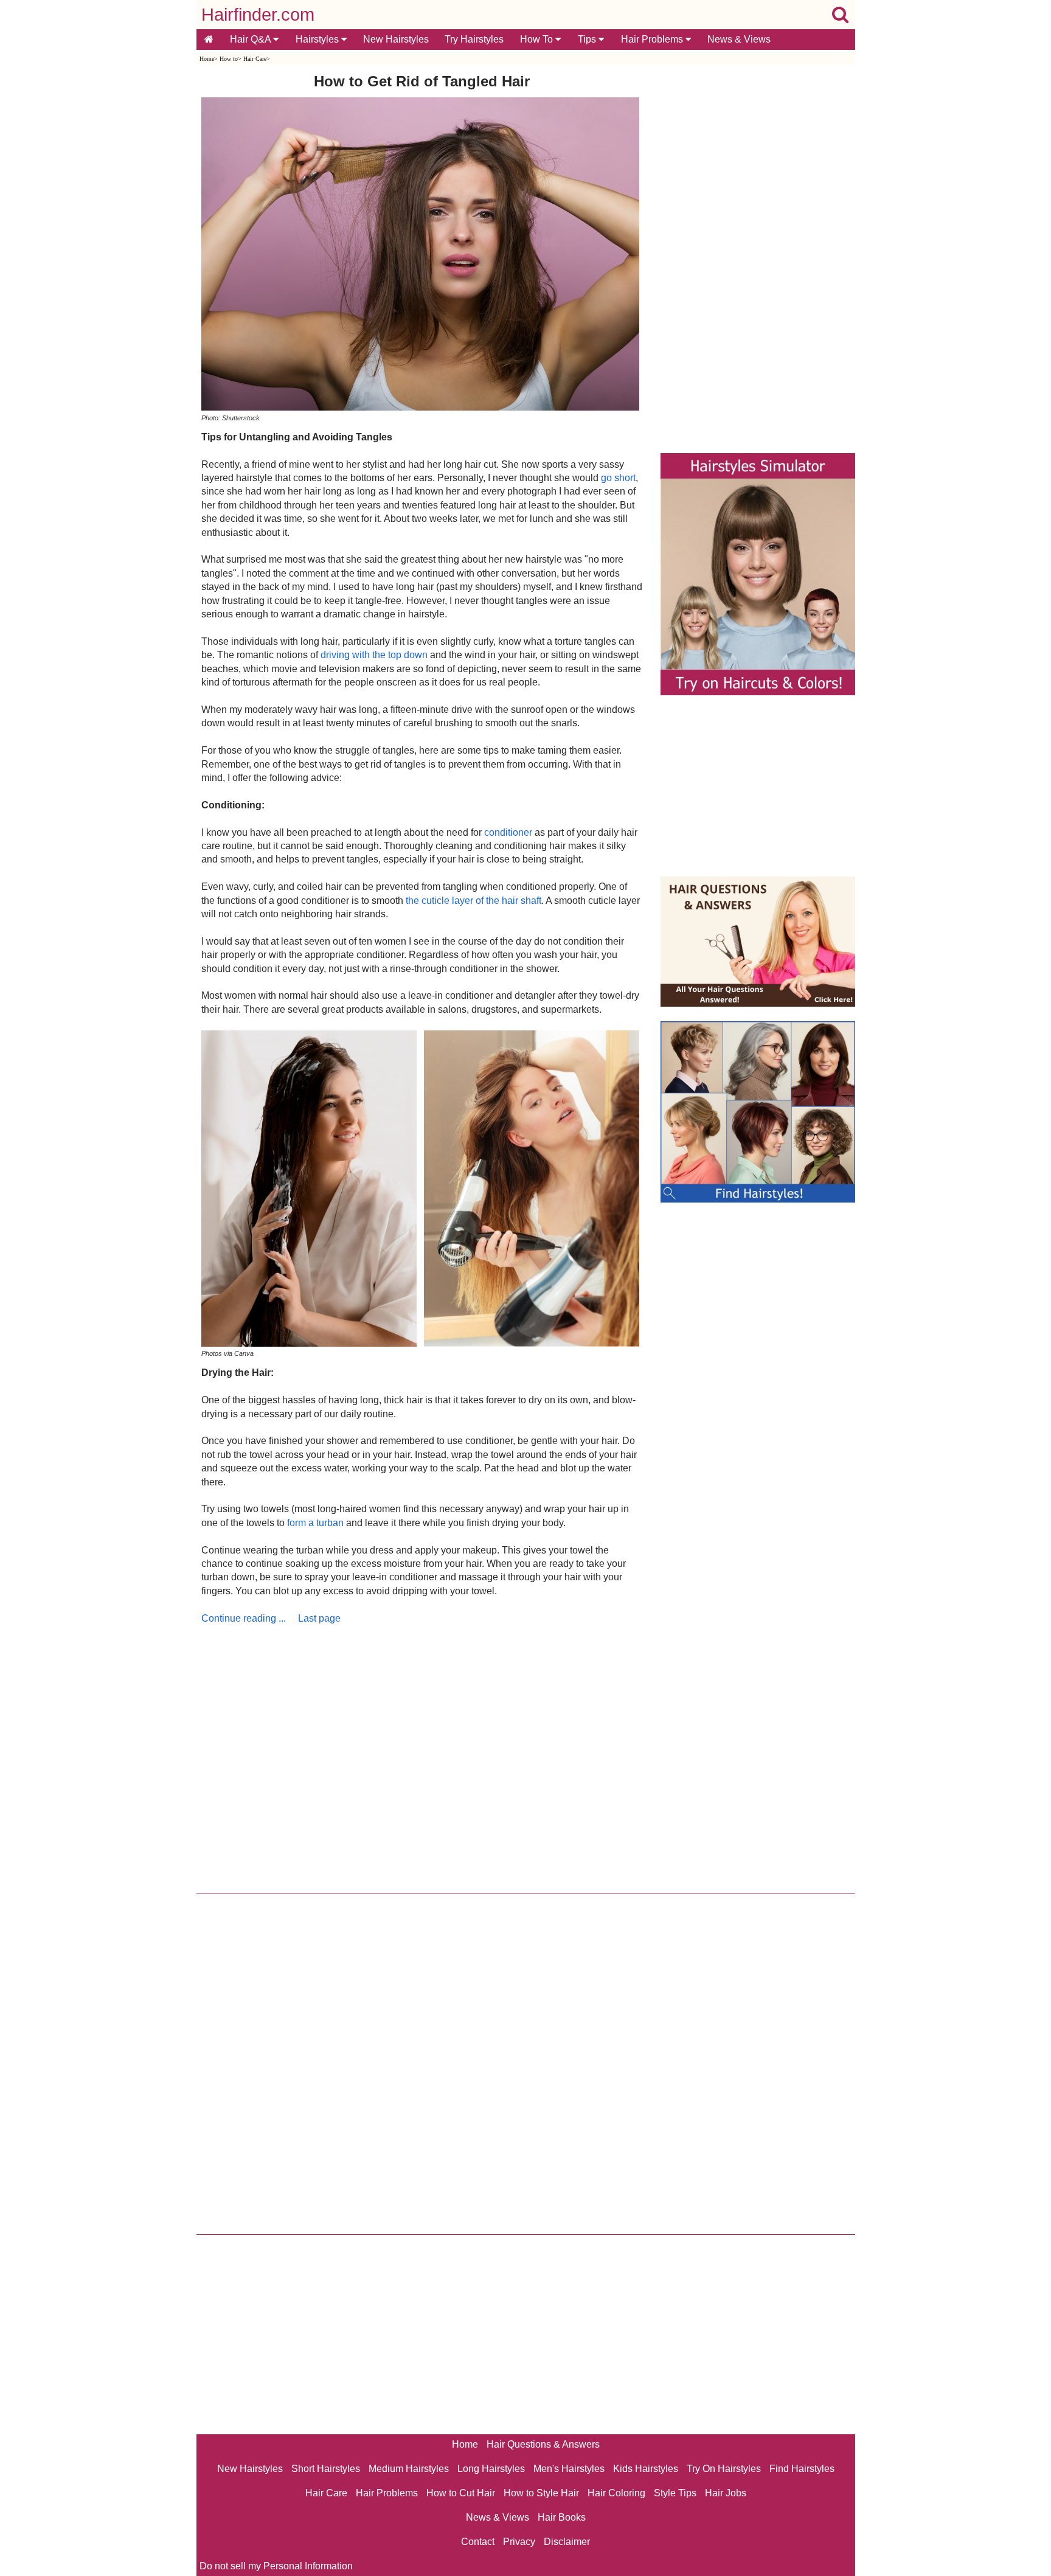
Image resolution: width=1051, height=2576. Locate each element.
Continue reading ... (244, 1618)
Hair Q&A (251, 39)
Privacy (519, 2542)
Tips (588, 39)
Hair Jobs (726, 2493)
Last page (319, 1618)
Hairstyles (318, 39)
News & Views (739, 39)
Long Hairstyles (491, 2469)
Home (207, 59)
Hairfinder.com (258, 15)
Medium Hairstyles (409, 2469)
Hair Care (255, 59)
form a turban (315, 1523)
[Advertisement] (422, 1756)
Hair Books (562, 2517)
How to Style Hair (541, 2493)
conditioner (508, 832)
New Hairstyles (396, 39)
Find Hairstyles (802, 2469)
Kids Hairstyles (646, 2469)
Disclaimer (567, 2542)
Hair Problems (653, 39)
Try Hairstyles (474, 39)
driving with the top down (374, 655)
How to (229, 59)
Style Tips (675, 2493)
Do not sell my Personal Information (276, 2566)
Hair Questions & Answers (543, 2444)
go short (618, 478)
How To (538, 39)
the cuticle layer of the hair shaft (473, 901)
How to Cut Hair (461, 2493)
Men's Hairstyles (569, 2469)
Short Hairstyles (326, 2469)
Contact (478, 2542)
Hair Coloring (616, 2493)
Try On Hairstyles (724, 2469)
